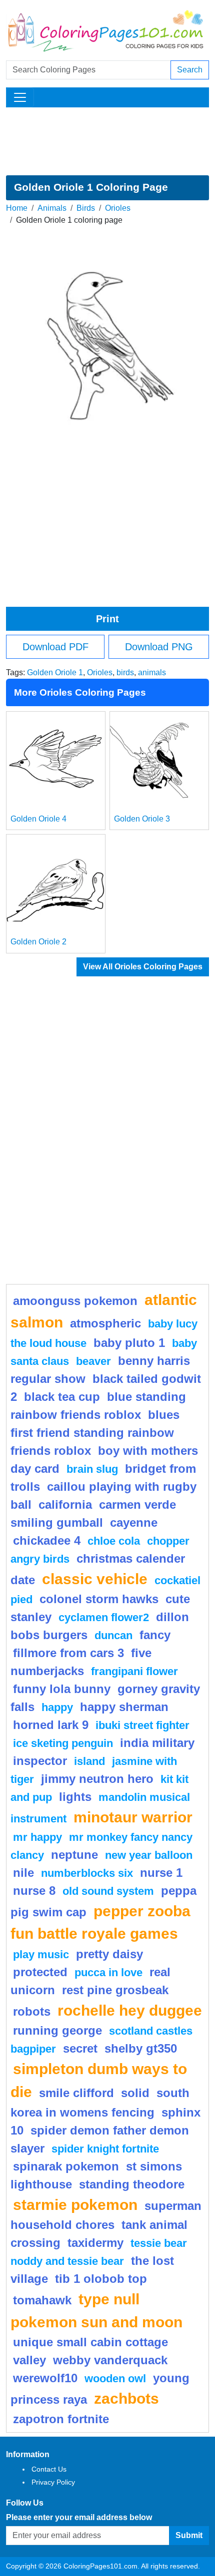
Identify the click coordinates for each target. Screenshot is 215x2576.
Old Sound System (108, 1891)
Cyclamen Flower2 (104, 1617)
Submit (189, 2535)
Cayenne (134, 1522)
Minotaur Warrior (133, 1817)
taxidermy (95, 2243)
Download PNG (159, 647)
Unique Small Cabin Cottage (90, 2342)
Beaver (93, 1361)
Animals (52, 208)
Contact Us (49, 2469)
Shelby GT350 (141, 2048)
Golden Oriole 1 (55, 672)
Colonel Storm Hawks (99, 1599)
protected (40, 1972)
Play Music (41, 1954)
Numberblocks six (87, 1873)
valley (29, 2360)
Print (107, 619)
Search (190, 70)
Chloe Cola (114, 1541)
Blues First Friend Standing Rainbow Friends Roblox (95, 1433)
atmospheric (105, 1323)
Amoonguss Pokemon (75, 1301)
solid (135, 2093)
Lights (75, 1797)
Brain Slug (92, 1469)
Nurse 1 (161, 1873)
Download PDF (55, 647)
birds (125, 672)
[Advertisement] (107, 141)
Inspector (40, 1761)
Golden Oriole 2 (38, 942)
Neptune (74, 1855)
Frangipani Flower (134, 1671)
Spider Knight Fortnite (105, 2149)
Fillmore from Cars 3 (68, 1653)
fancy (155, 1635)
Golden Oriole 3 (142, 819)
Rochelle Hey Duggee (130, 2010)
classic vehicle (95, 1579)
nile (23, 1873)
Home (17, 208)
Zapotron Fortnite (61, 2419)
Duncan (113, 1635)
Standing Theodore (132, 2184)
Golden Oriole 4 (38, 819)
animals (152, 672)
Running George (57, 2030)
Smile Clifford (76, 2093)
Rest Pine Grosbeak (115, 1990)
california (65, 1504)
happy (57, 1707)
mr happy (37, 1837)
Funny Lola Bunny (62, 1689)
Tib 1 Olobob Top (101, 2279)
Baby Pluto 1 (129, 1343)
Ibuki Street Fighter (142, 1725)
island (89, 1761)
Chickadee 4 (47, 1540)
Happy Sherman (124, 1707)
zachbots (126, 2398)
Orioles (118, 208)
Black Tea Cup (62, 1397)
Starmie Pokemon (75, 2204)
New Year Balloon (149, 1855)
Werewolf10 (45, 2378)
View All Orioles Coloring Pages (143, 967)
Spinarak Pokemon (66, 2166)
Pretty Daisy (109, 1954)
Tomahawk (42, 2300)
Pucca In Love (108, 1972)
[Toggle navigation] (20, 97)
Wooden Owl (115, 2378)
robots (32, 2011)
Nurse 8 (34, 1891)
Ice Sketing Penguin (63, 1743)
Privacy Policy (53, 2482)
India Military (157, 1743)
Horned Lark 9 (51, 1725)
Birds (86, 208)
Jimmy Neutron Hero (97, 1779)
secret (80, 2048)
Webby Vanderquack (110, 2360)
